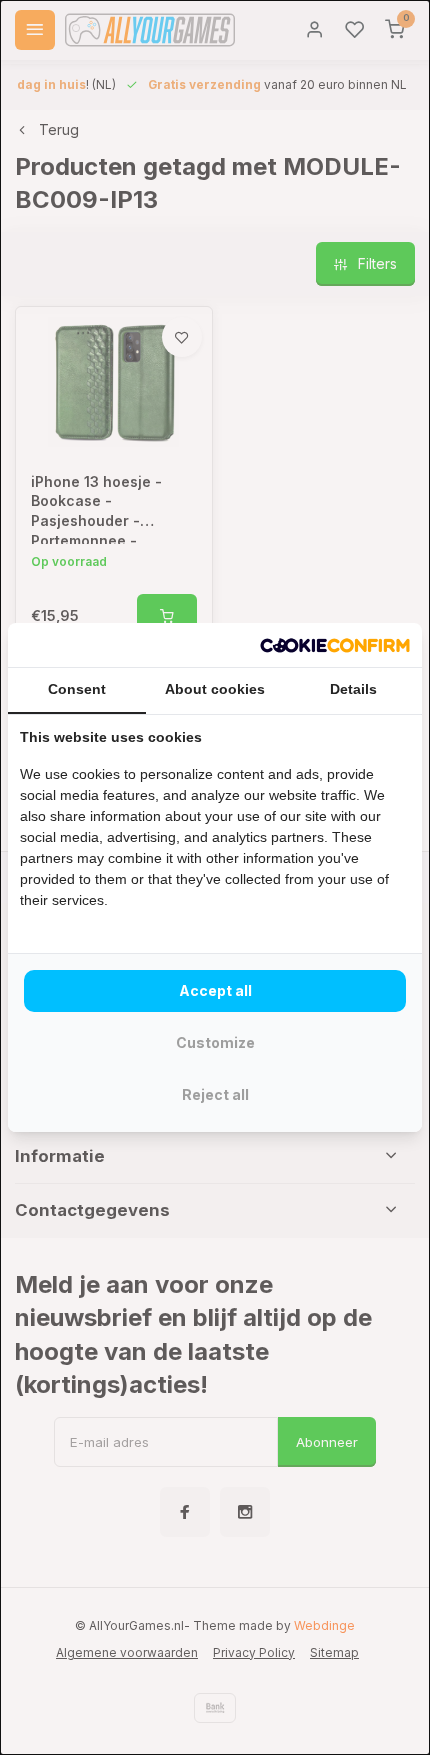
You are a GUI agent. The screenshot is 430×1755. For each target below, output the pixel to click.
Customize (215, 1042)
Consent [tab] (77, 689)
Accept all (215, 990)
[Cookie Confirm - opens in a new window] (335, 645)
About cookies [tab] (215, 689)
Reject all (215, 1094)
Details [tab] (353, 689)
